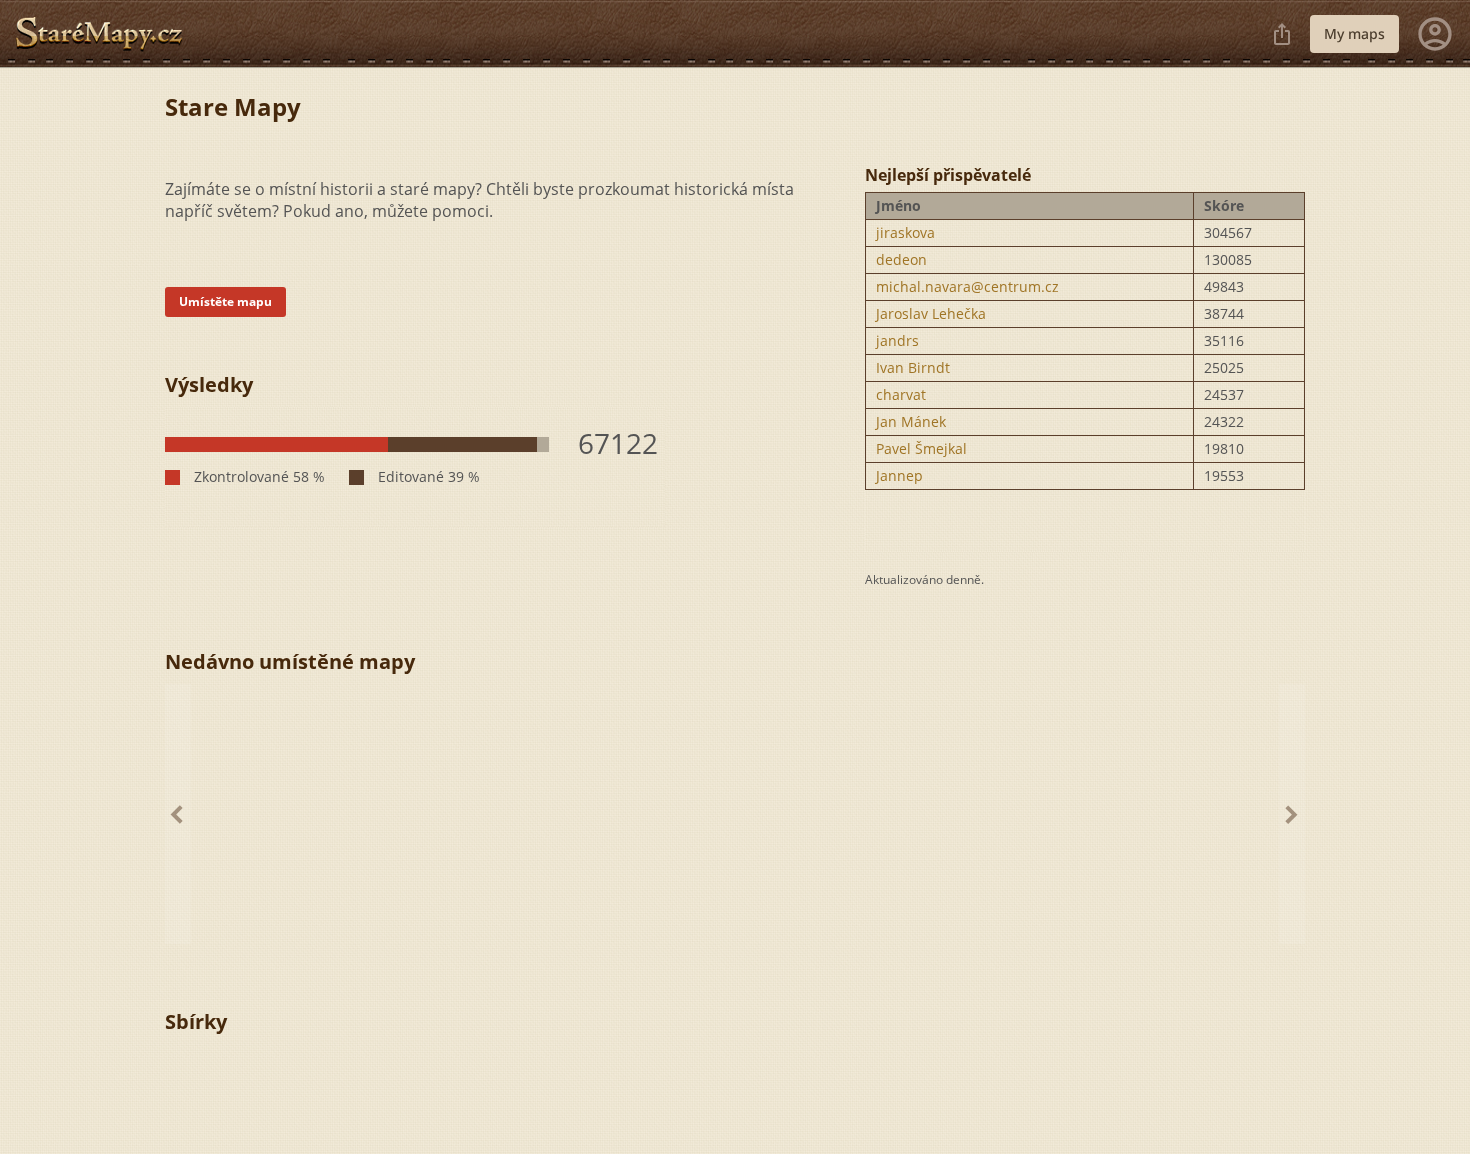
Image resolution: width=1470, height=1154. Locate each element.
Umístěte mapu (225, 301)
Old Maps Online (107, 34)
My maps (1354, 33)
